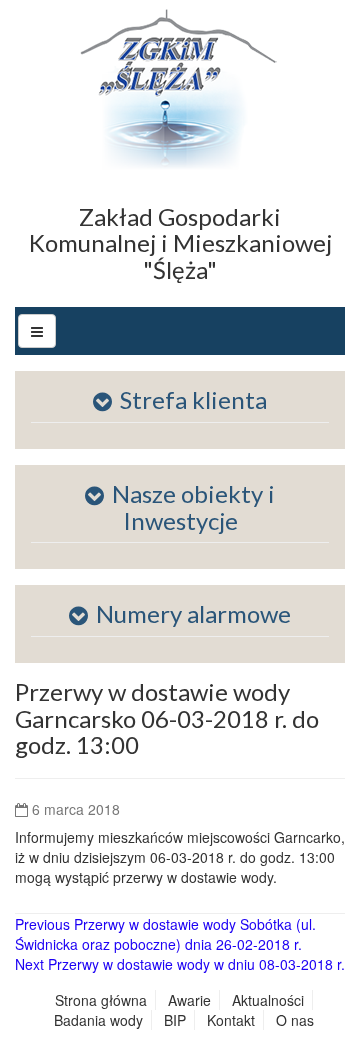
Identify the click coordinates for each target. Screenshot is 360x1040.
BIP (175, 1020)
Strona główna (101, 1000)
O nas (295, 1020)
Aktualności (268, 1000)
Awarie (189, 1000)
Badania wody (98, 1020)
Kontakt (231, 1020)
